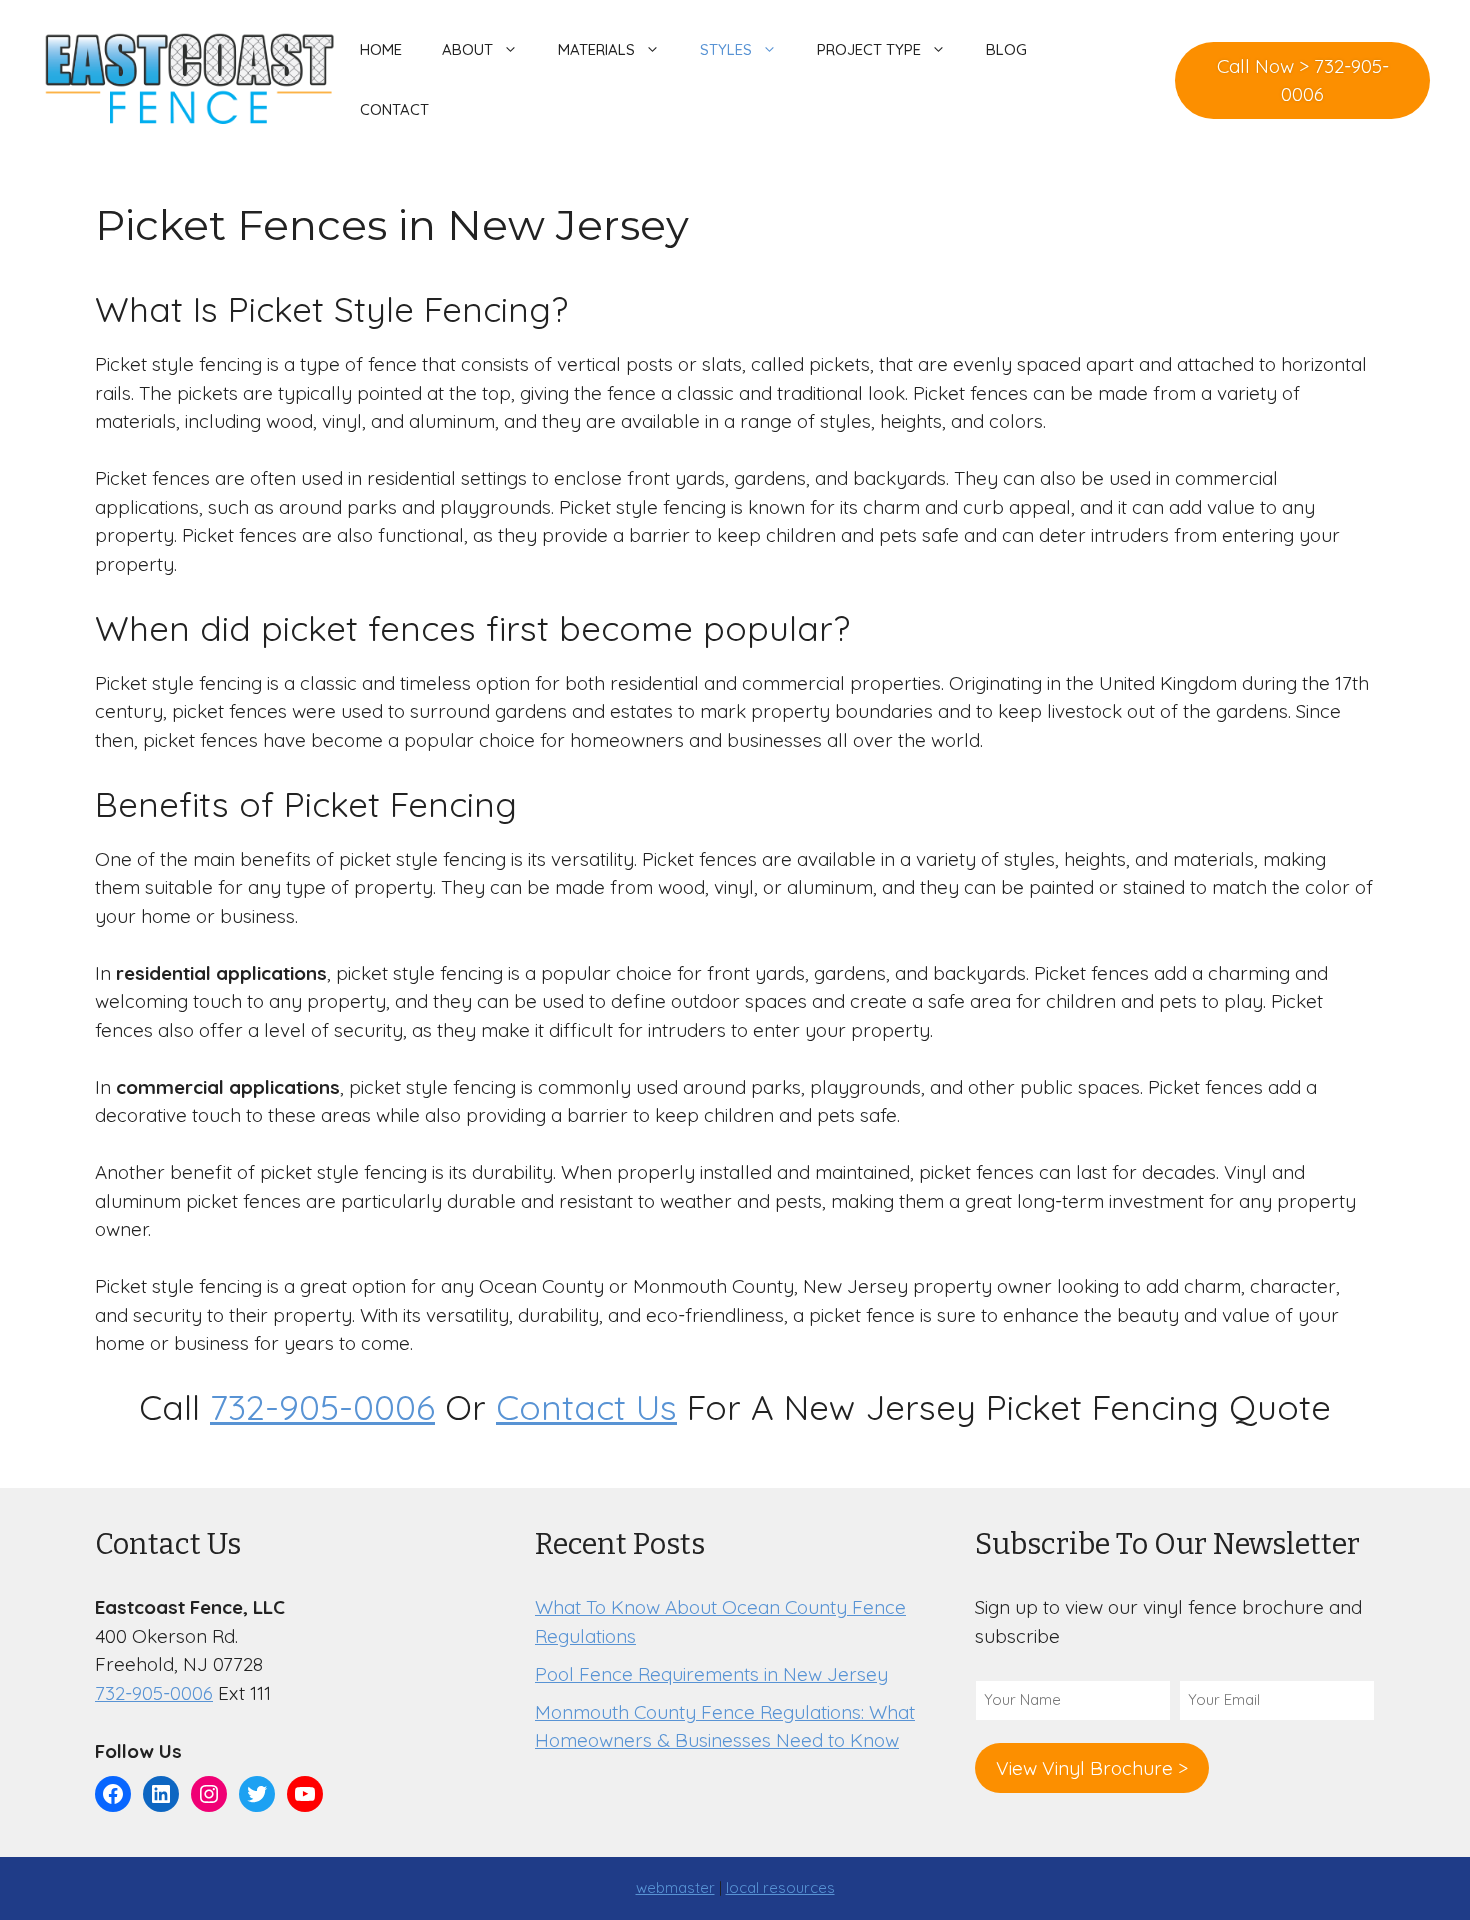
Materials (596, 49)
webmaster (675, 1887)
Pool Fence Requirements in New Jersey (711, 1674)
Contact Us (586, 1407)
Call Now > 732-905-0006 (1303, 80)
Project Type (869, 49)
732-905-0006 (322, 1407)
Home (381, 49)
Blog (1006, 49)
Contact (394, 109)
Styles (726, 49)
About (467, 49)
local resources (780, 1887)
